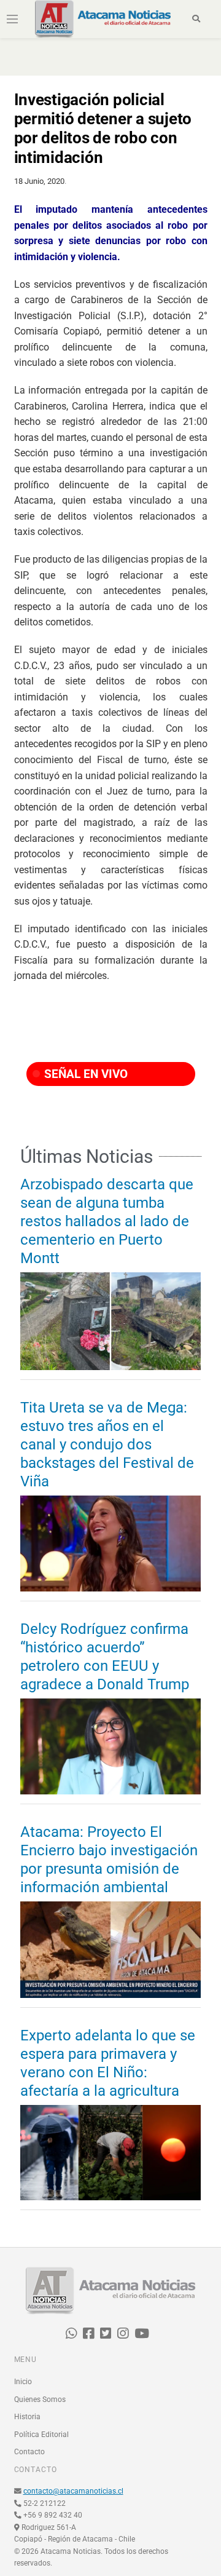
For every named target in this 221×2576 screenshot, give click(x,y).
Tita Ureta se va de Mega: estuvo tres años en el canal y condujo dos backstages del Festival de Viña (107, 1445)
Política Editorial (41, 2435)
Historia (27, 2417)
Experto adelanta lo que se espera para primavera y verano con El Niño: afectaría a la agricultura (108, 2063)
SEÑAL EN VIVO (84, 1074)
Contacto (29, 2452)
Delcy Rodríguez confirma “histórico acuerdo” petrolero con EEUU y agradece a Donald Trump (105, 1657)
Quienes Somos (40, 2400)
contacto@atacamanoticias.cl (73, 2491)
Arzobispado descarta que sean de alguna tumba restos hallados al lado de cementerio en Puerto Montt (107, 1221)
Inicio (23, 2382)
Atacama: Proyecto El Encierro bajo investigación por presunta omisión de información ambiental (109, 1860)
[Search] (196, 19)
